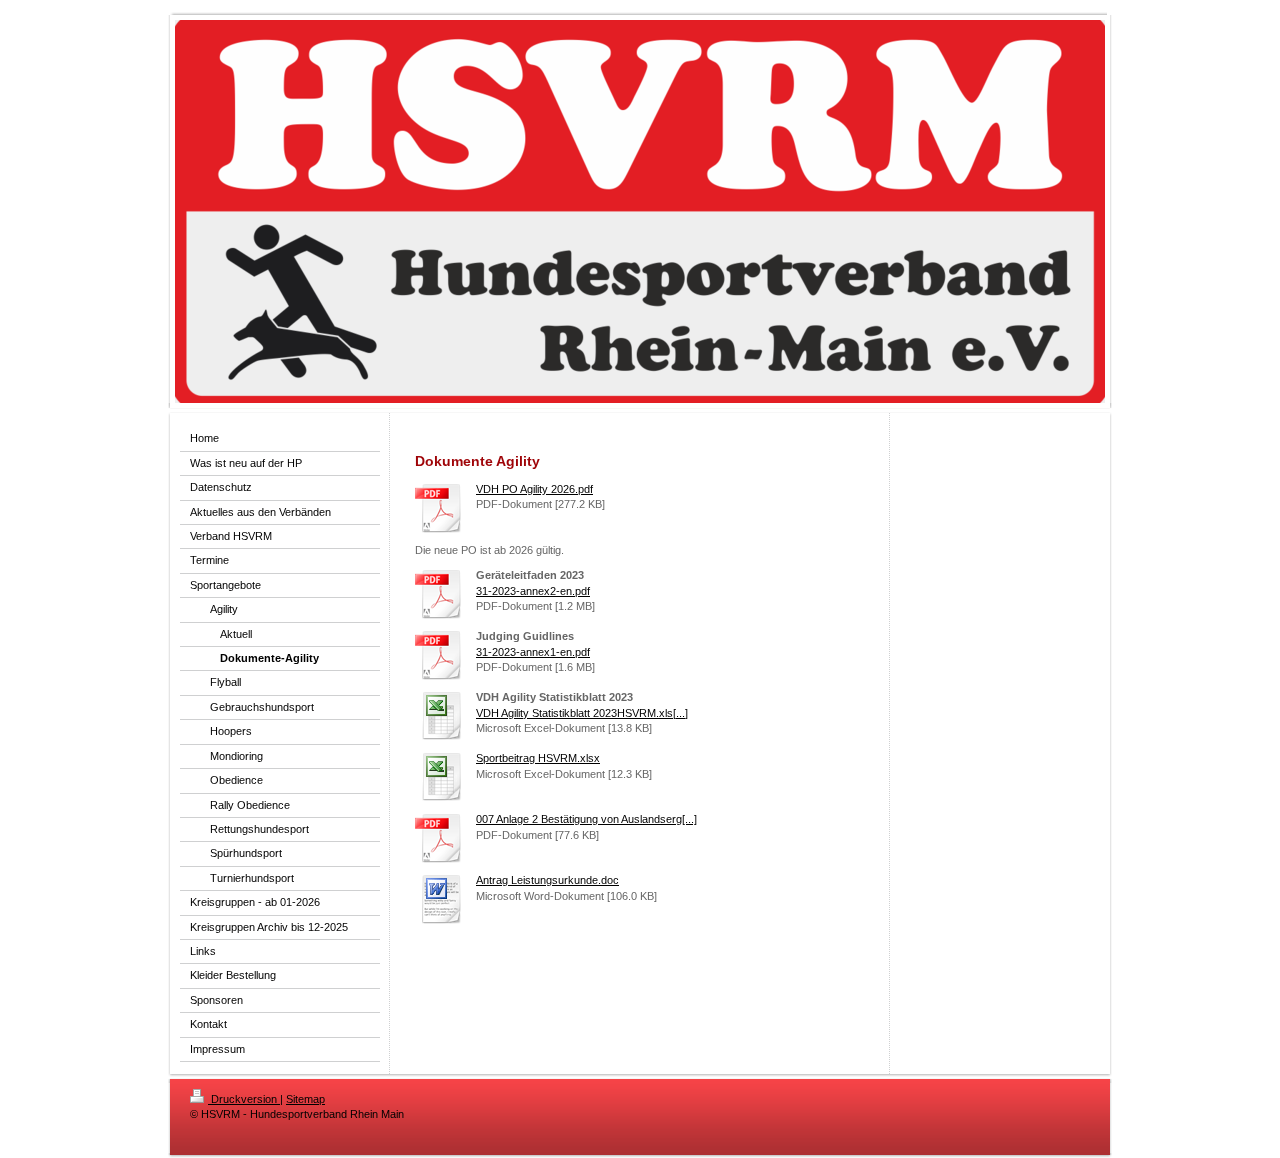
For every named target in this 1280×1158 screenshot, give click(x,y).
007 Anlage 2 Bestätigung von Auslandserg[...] (586, 819)
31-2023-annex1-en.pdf (533, 652)
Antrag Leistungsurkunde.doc (547, 880)
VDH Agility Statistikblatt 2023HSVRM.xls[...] (582, 713)
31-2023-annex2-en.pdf (533, 591)
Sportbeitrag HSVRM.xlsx (538, 758)
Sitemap (305, 1099)
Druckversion (244, 1099)
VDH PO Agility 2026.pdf (534, 489)
